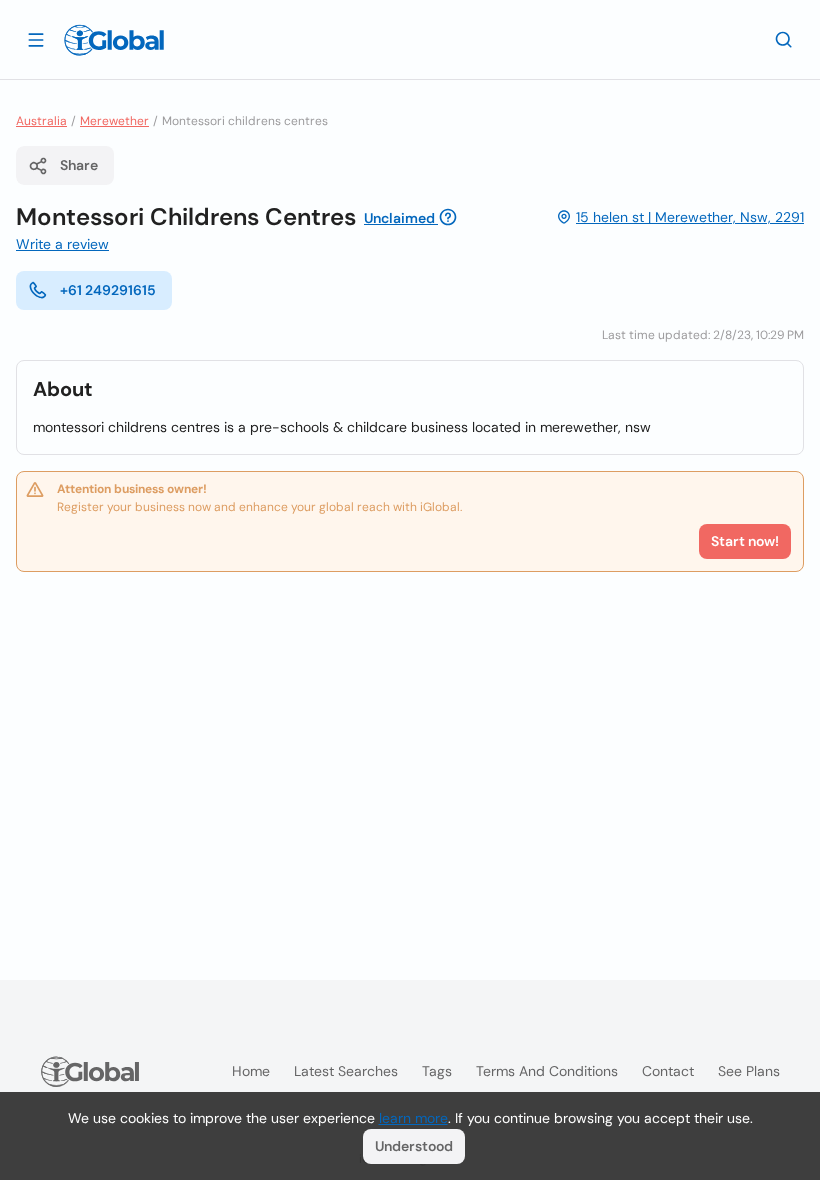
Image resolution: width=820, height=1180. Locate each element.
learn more (413, 1118)
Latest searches (346, 1071)
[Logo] (114, 40)
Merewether (114, 121)
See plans (749, 1071)
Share (79, 165)
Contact (668, 1071)
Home (251, 1071)
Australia (41, 121)
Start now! (745, 541)
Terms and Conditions (547, 1071)
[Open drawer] (36, 39)
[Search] (784, 39)
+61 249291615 (108, 290)
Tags (437, 1071)
